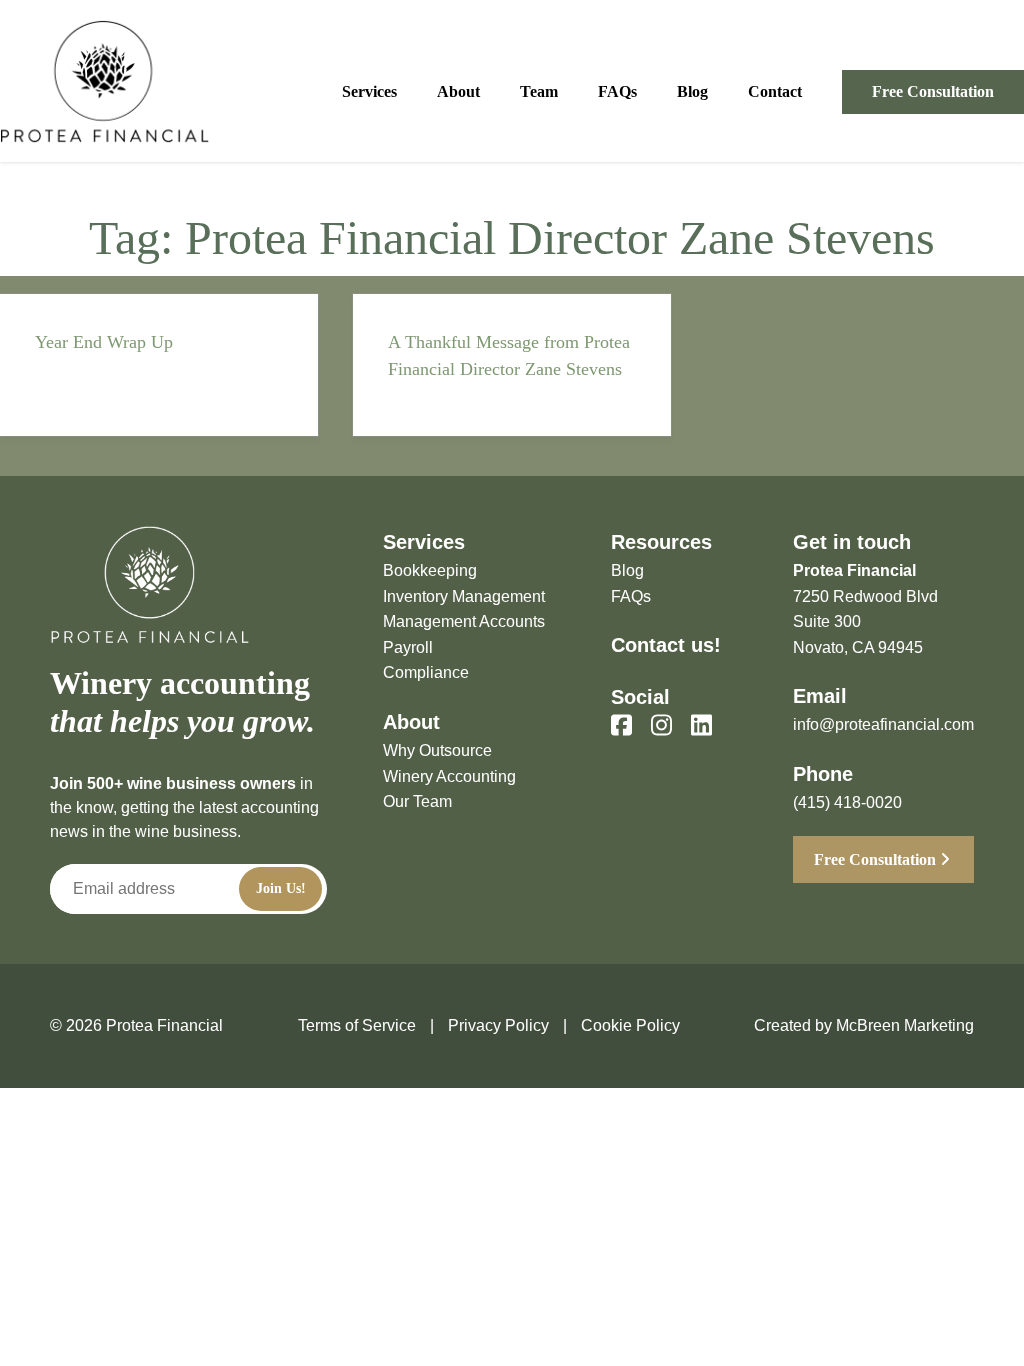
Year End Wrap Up (104, 342)
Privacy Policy (498, 1025)
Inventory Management (464, 596)
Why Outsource (437, 750)
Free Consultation (933, 91)
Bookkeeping (430, 570)
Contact (775, 91)
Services (369, 91)
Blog (692, 91)
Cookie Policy (630, 1025)
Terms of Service (357, 1025)
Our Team (417, 801)
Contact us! (666, 645)
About (458, 91)
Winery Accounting (449, 776)
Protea (105, 81)
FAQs (617, 91)
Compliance (426, 672)
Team (539, 91)
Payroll (408, 647)
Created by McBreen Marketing (864, 1025)
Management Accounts (464, 621)
